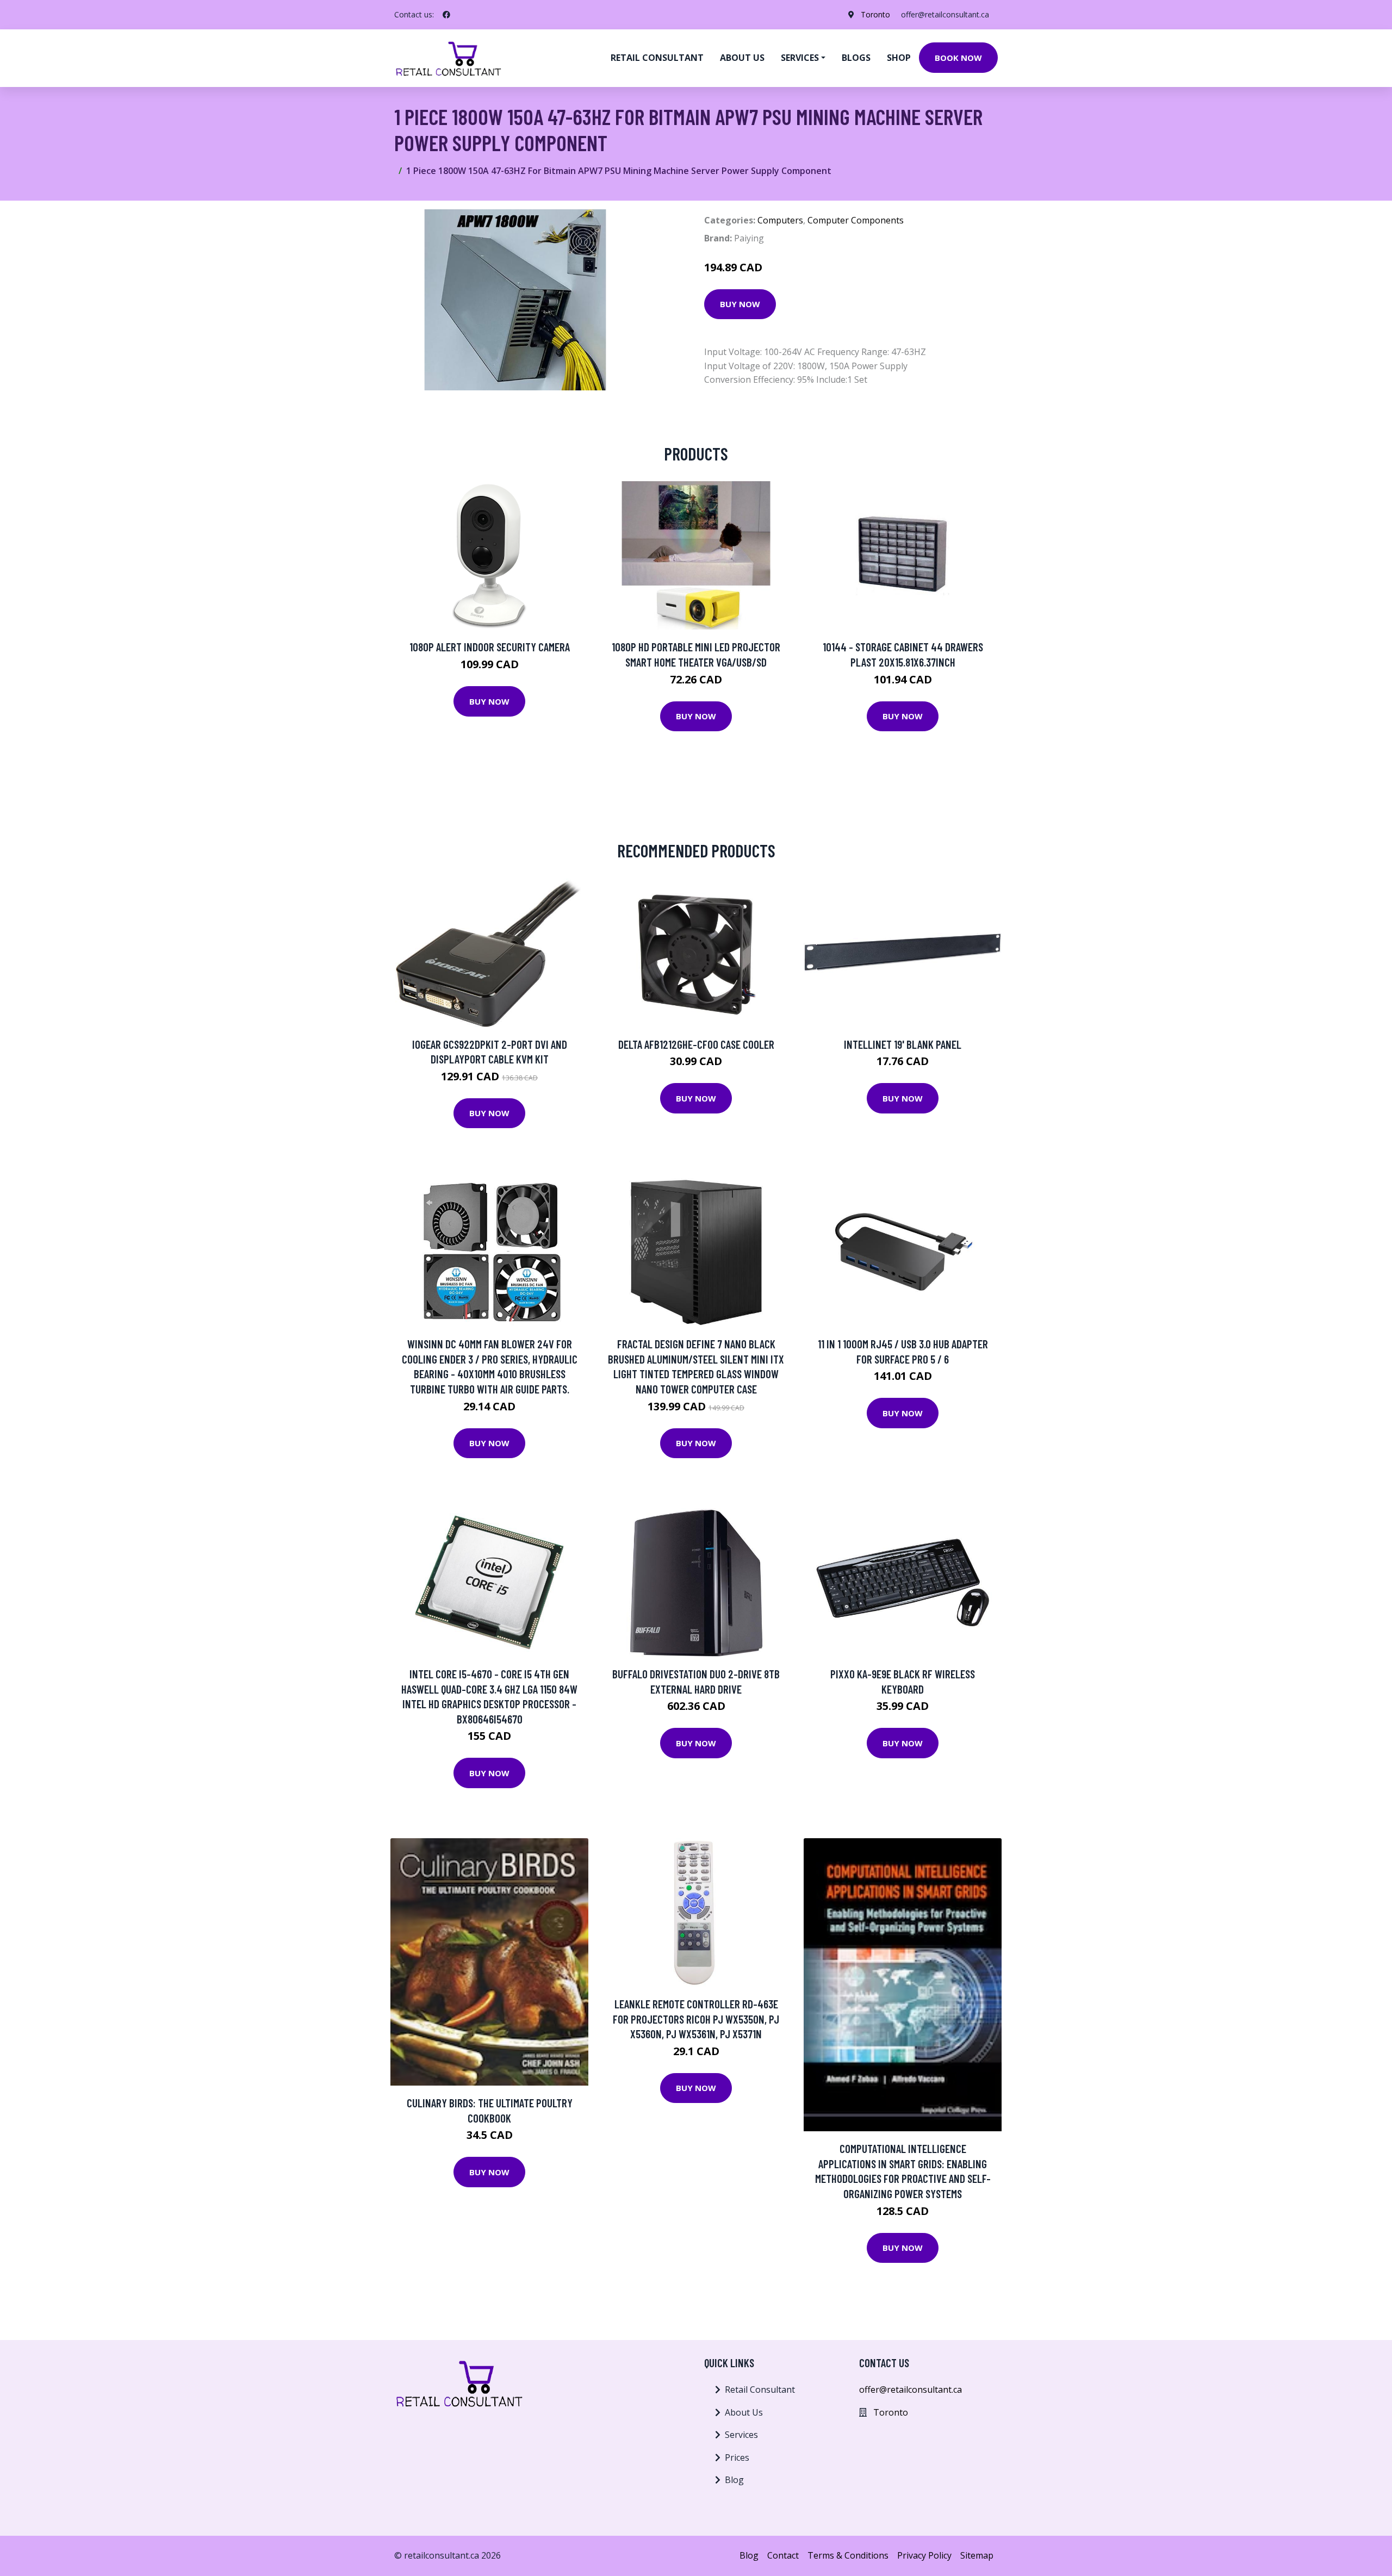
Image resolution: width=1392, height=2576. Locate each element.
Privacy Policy (924, 2555)
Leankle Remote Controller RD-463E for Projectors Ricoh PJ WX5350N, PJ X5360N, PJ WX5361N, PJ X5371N (696, 2019)
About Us (744, 2412)
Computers (780, 220)
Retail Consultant (657, 58)
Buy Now (740, 304)
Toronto (875, 14)
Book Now (958, 58)
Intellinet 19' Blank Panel (903, 1044)
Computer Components (856, 220)
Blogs (856, 58)
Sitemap (977, 2555)
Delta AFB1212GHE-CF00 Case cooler (696, 1044)
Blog (734, 2480)
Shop (899, 58)
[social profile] (446, 15)
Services (741, 2435)
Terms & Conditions (848, 2555)
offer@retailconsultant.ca (945, 14)
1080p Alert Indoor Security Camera (490, 647)
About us (742, 58)
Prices (737, 2457)
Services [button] (800, 58)
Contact (783, 2555)
